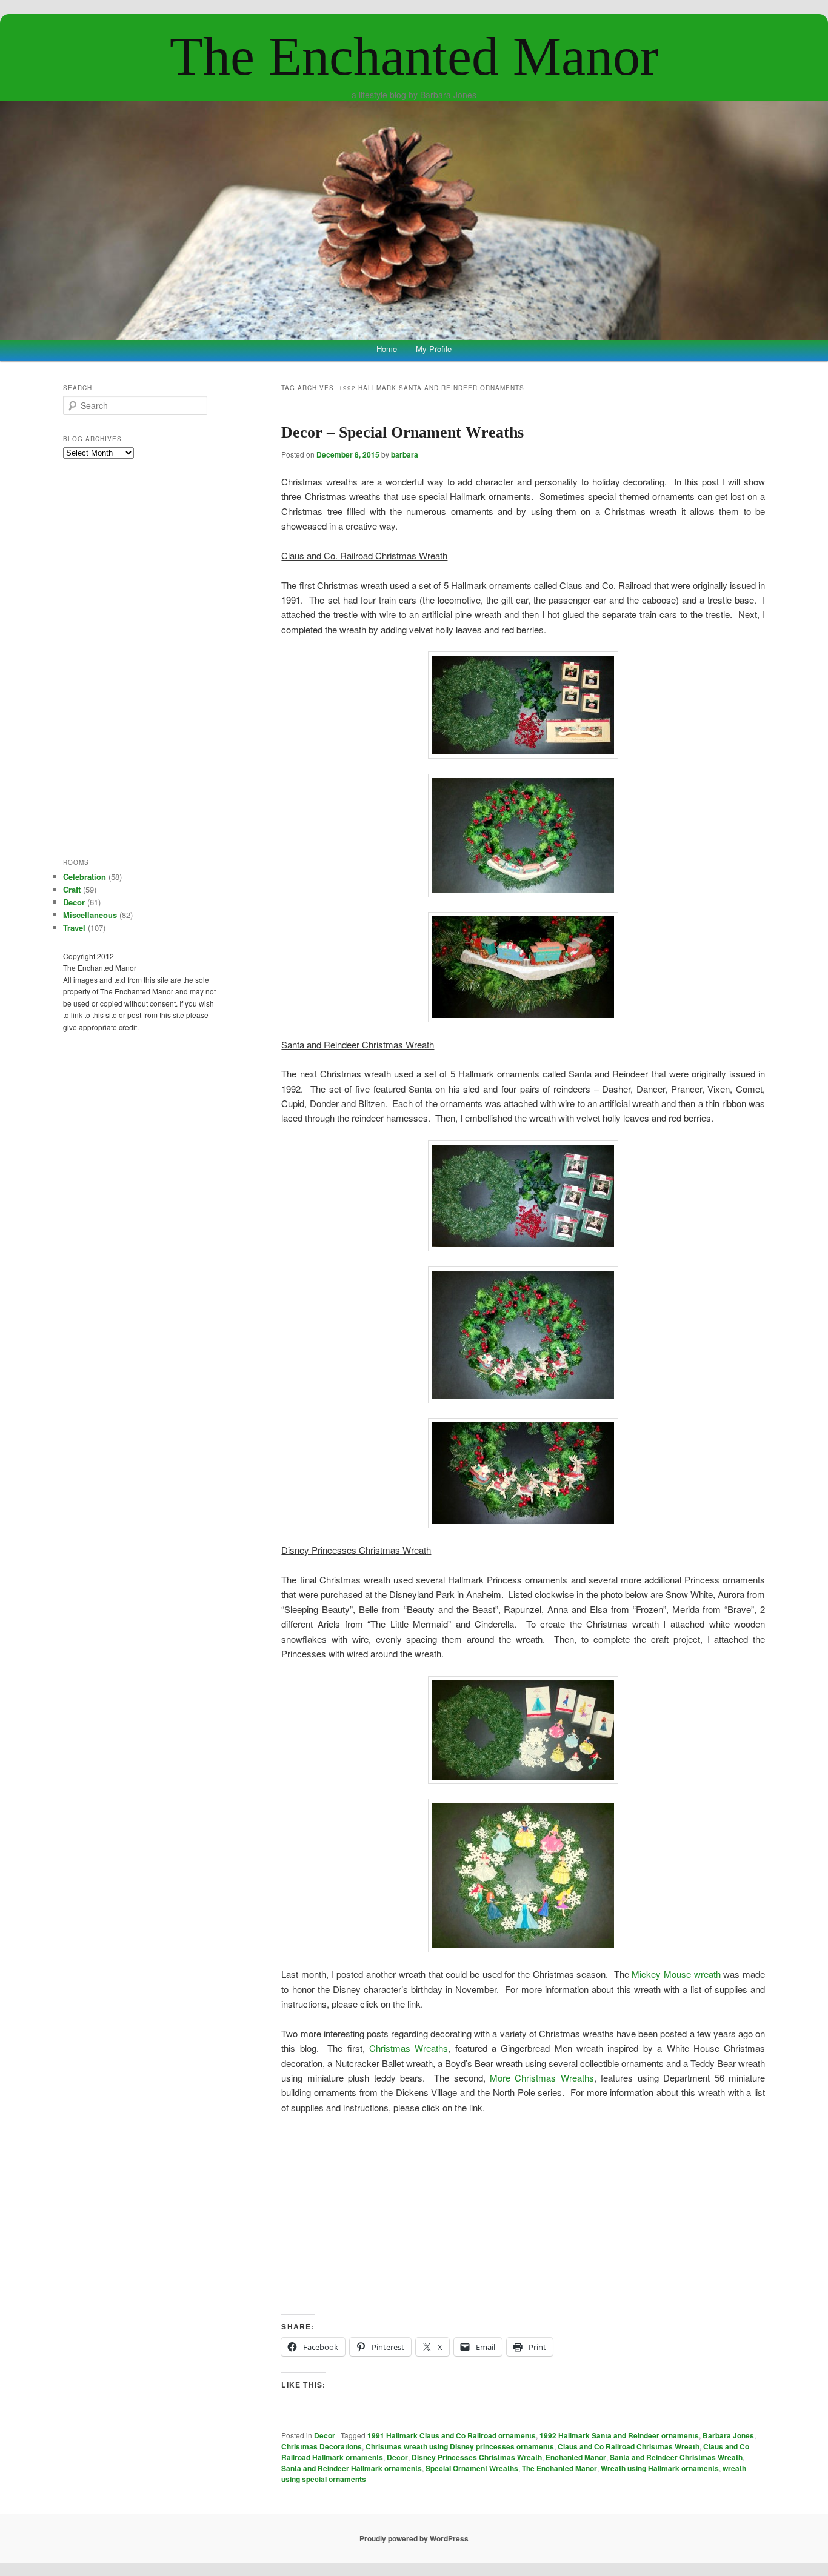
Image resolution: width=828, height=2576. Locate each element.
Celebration (85, 877)
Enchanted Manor (576, 2457)
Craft (72, 889)
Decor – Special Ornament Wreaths (402, 432)
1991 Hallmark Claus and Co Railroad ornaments (452, 2435)
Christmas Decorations (322, 2446)
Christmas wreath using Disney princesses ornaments (460, 2446)
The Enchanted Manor (414, 56)
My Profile (434, 349)
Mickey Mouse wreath (676, 1974)
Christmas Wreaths (409, 2048)
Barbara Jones (728, 2435)
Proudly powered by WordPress (414, 2538)
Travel (74, 927)
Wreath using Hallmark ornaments (660, 2468)
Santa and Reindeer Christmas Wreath (676, 2457)
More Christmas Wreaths (542, 2078)
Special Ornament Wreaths (472, 2468)
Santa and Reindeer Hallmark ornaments (352, 2468)
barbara (405, 454)
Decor (325, 2435)
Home (387, 349)
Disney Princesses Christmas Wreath (477, 2457)
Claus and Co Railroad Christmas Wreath (629, 2446)
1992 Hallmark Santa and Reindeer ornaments (619, 2435)
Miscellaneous (90, 915)
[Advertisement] (523, 2215)
